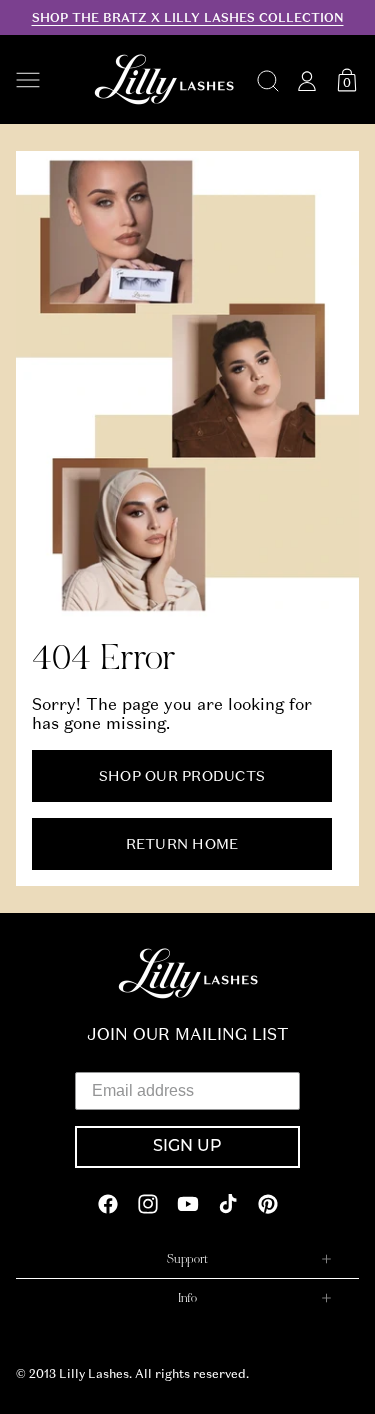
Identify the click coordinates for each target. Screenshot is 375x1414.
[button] (44, 80)
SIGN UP (187, 1147)
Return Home (182, 844)
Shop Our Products (182, 776)
